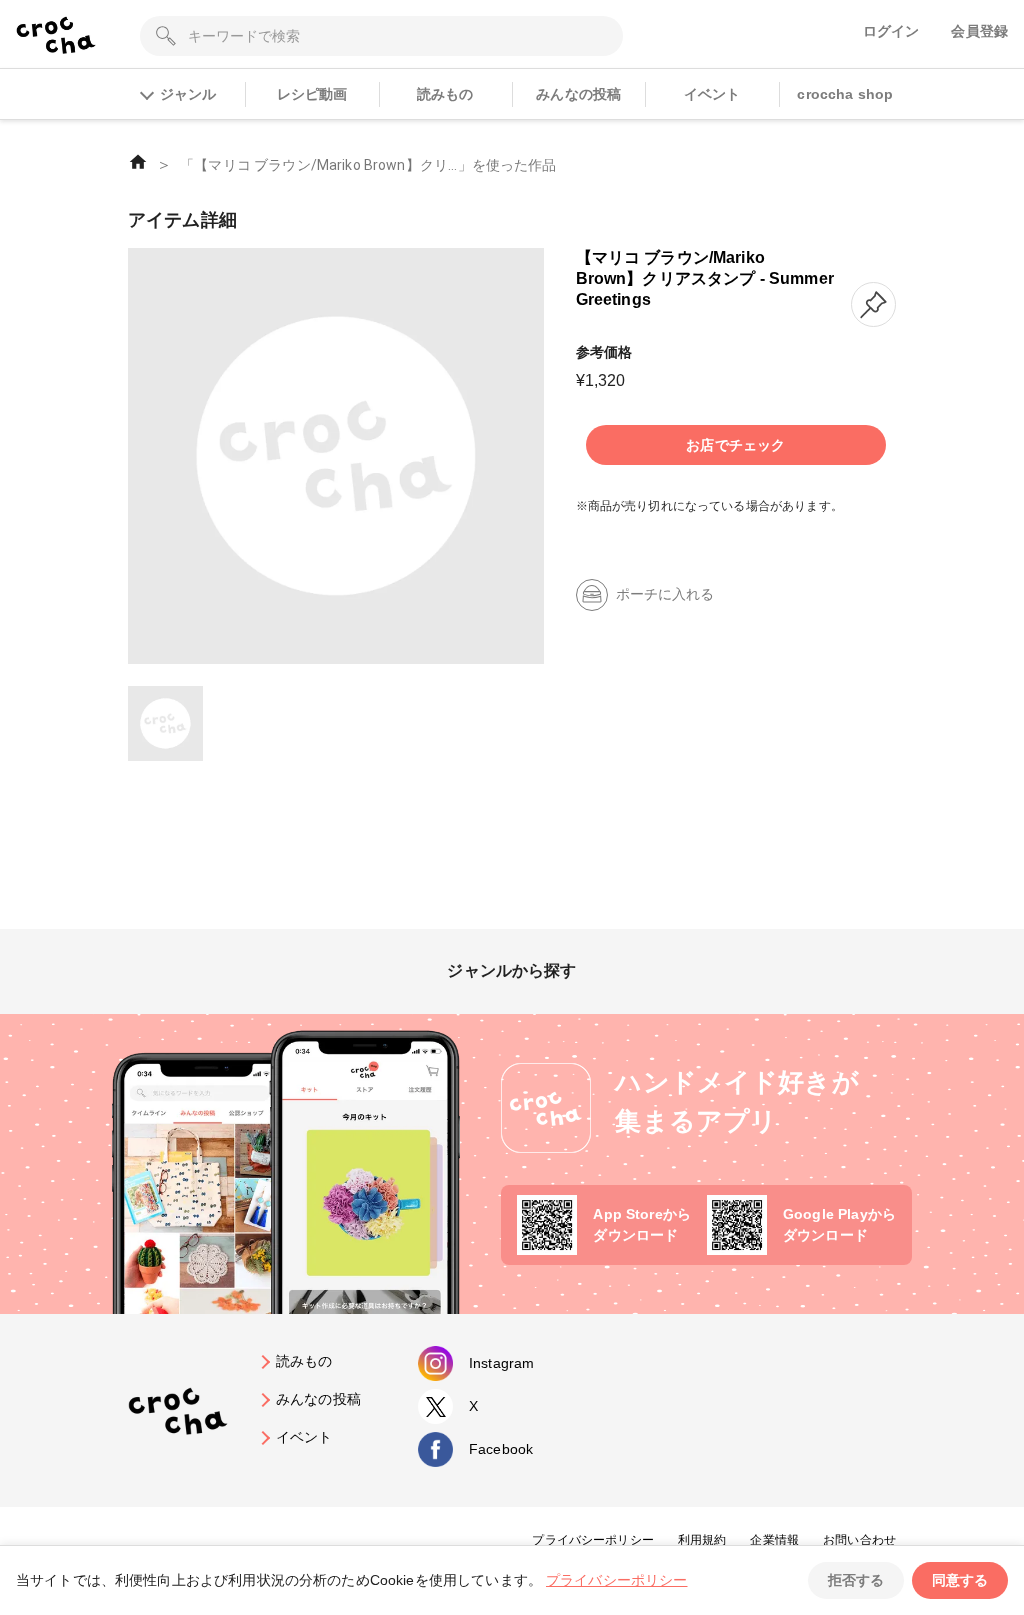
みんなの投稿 (578, 94)
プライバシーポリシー (593, 1540)
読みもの (445, 94)
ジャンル (188, 94)
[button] (873, 304)
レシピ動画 (312, 94)
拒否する (856, 1580)
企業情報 (774, 1540)
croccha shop (845, 94)
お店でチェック (735, 445)
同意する (960, 1580)
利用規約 (702, 1540)
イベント (712, 94)
